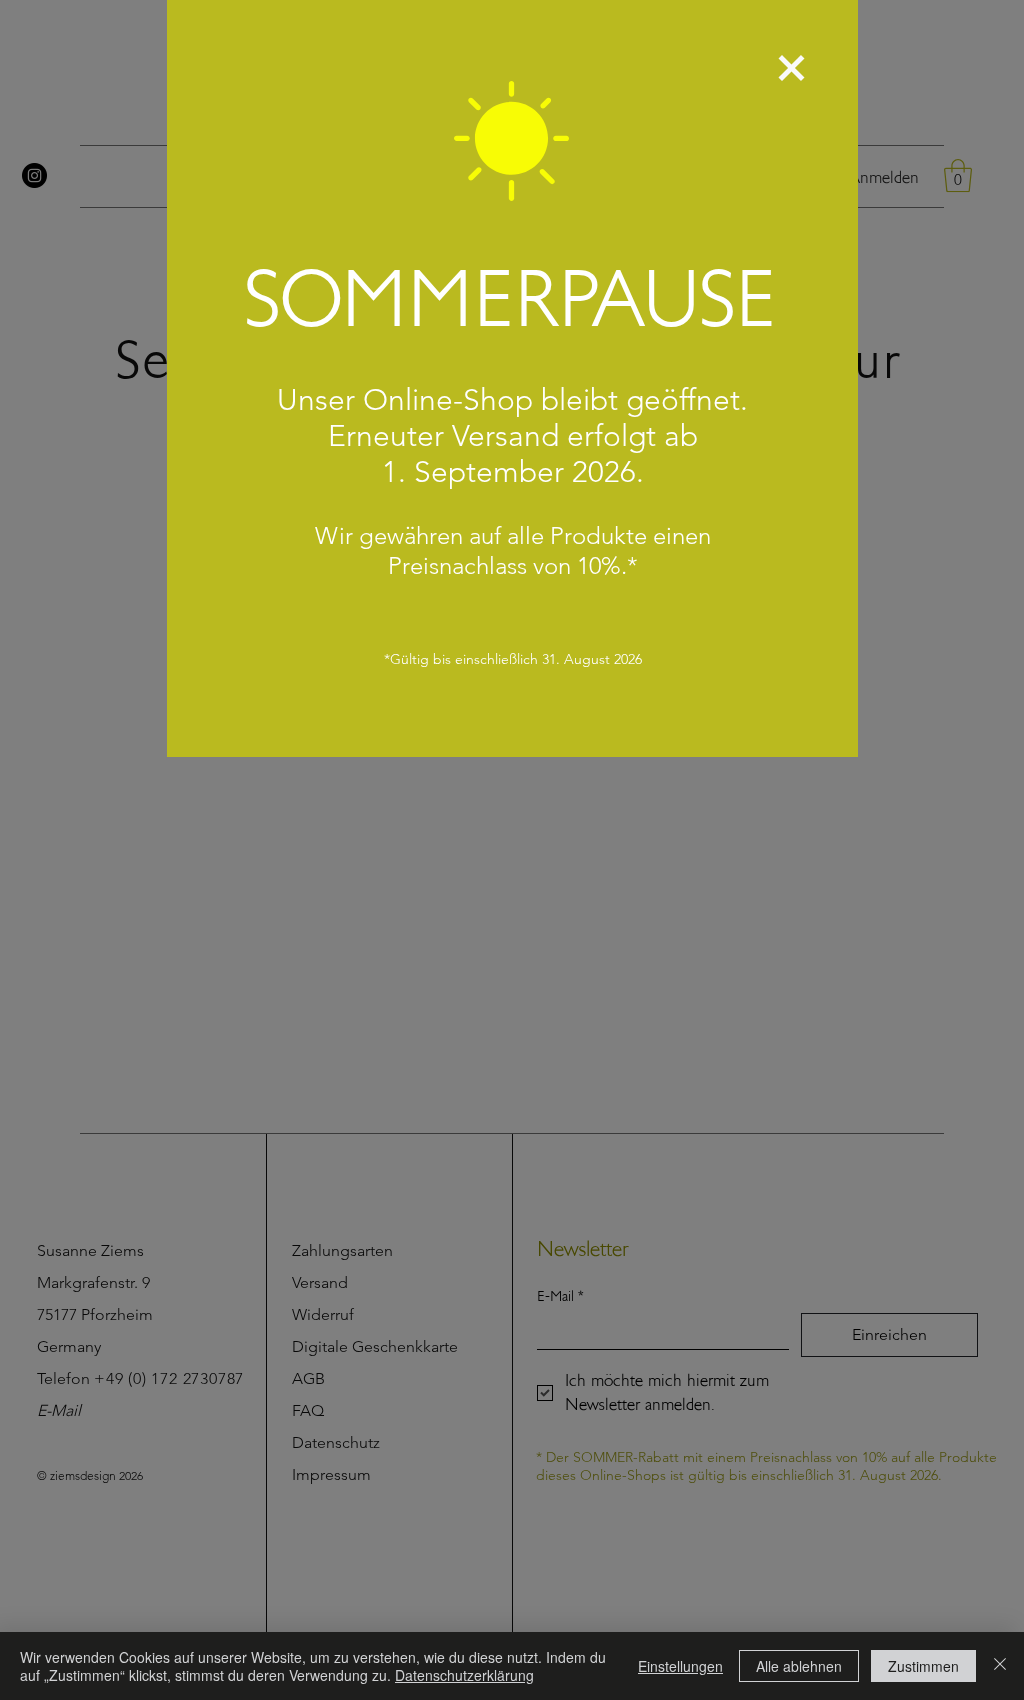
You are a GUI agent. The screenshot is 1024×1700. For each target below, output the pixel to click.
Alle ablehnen (799, 1666)
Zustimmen (923, 1666)
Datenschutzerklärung (464, 1675)
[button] (791, 68)
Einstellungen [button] (680, 1666)
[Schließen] (1000, 1666)
